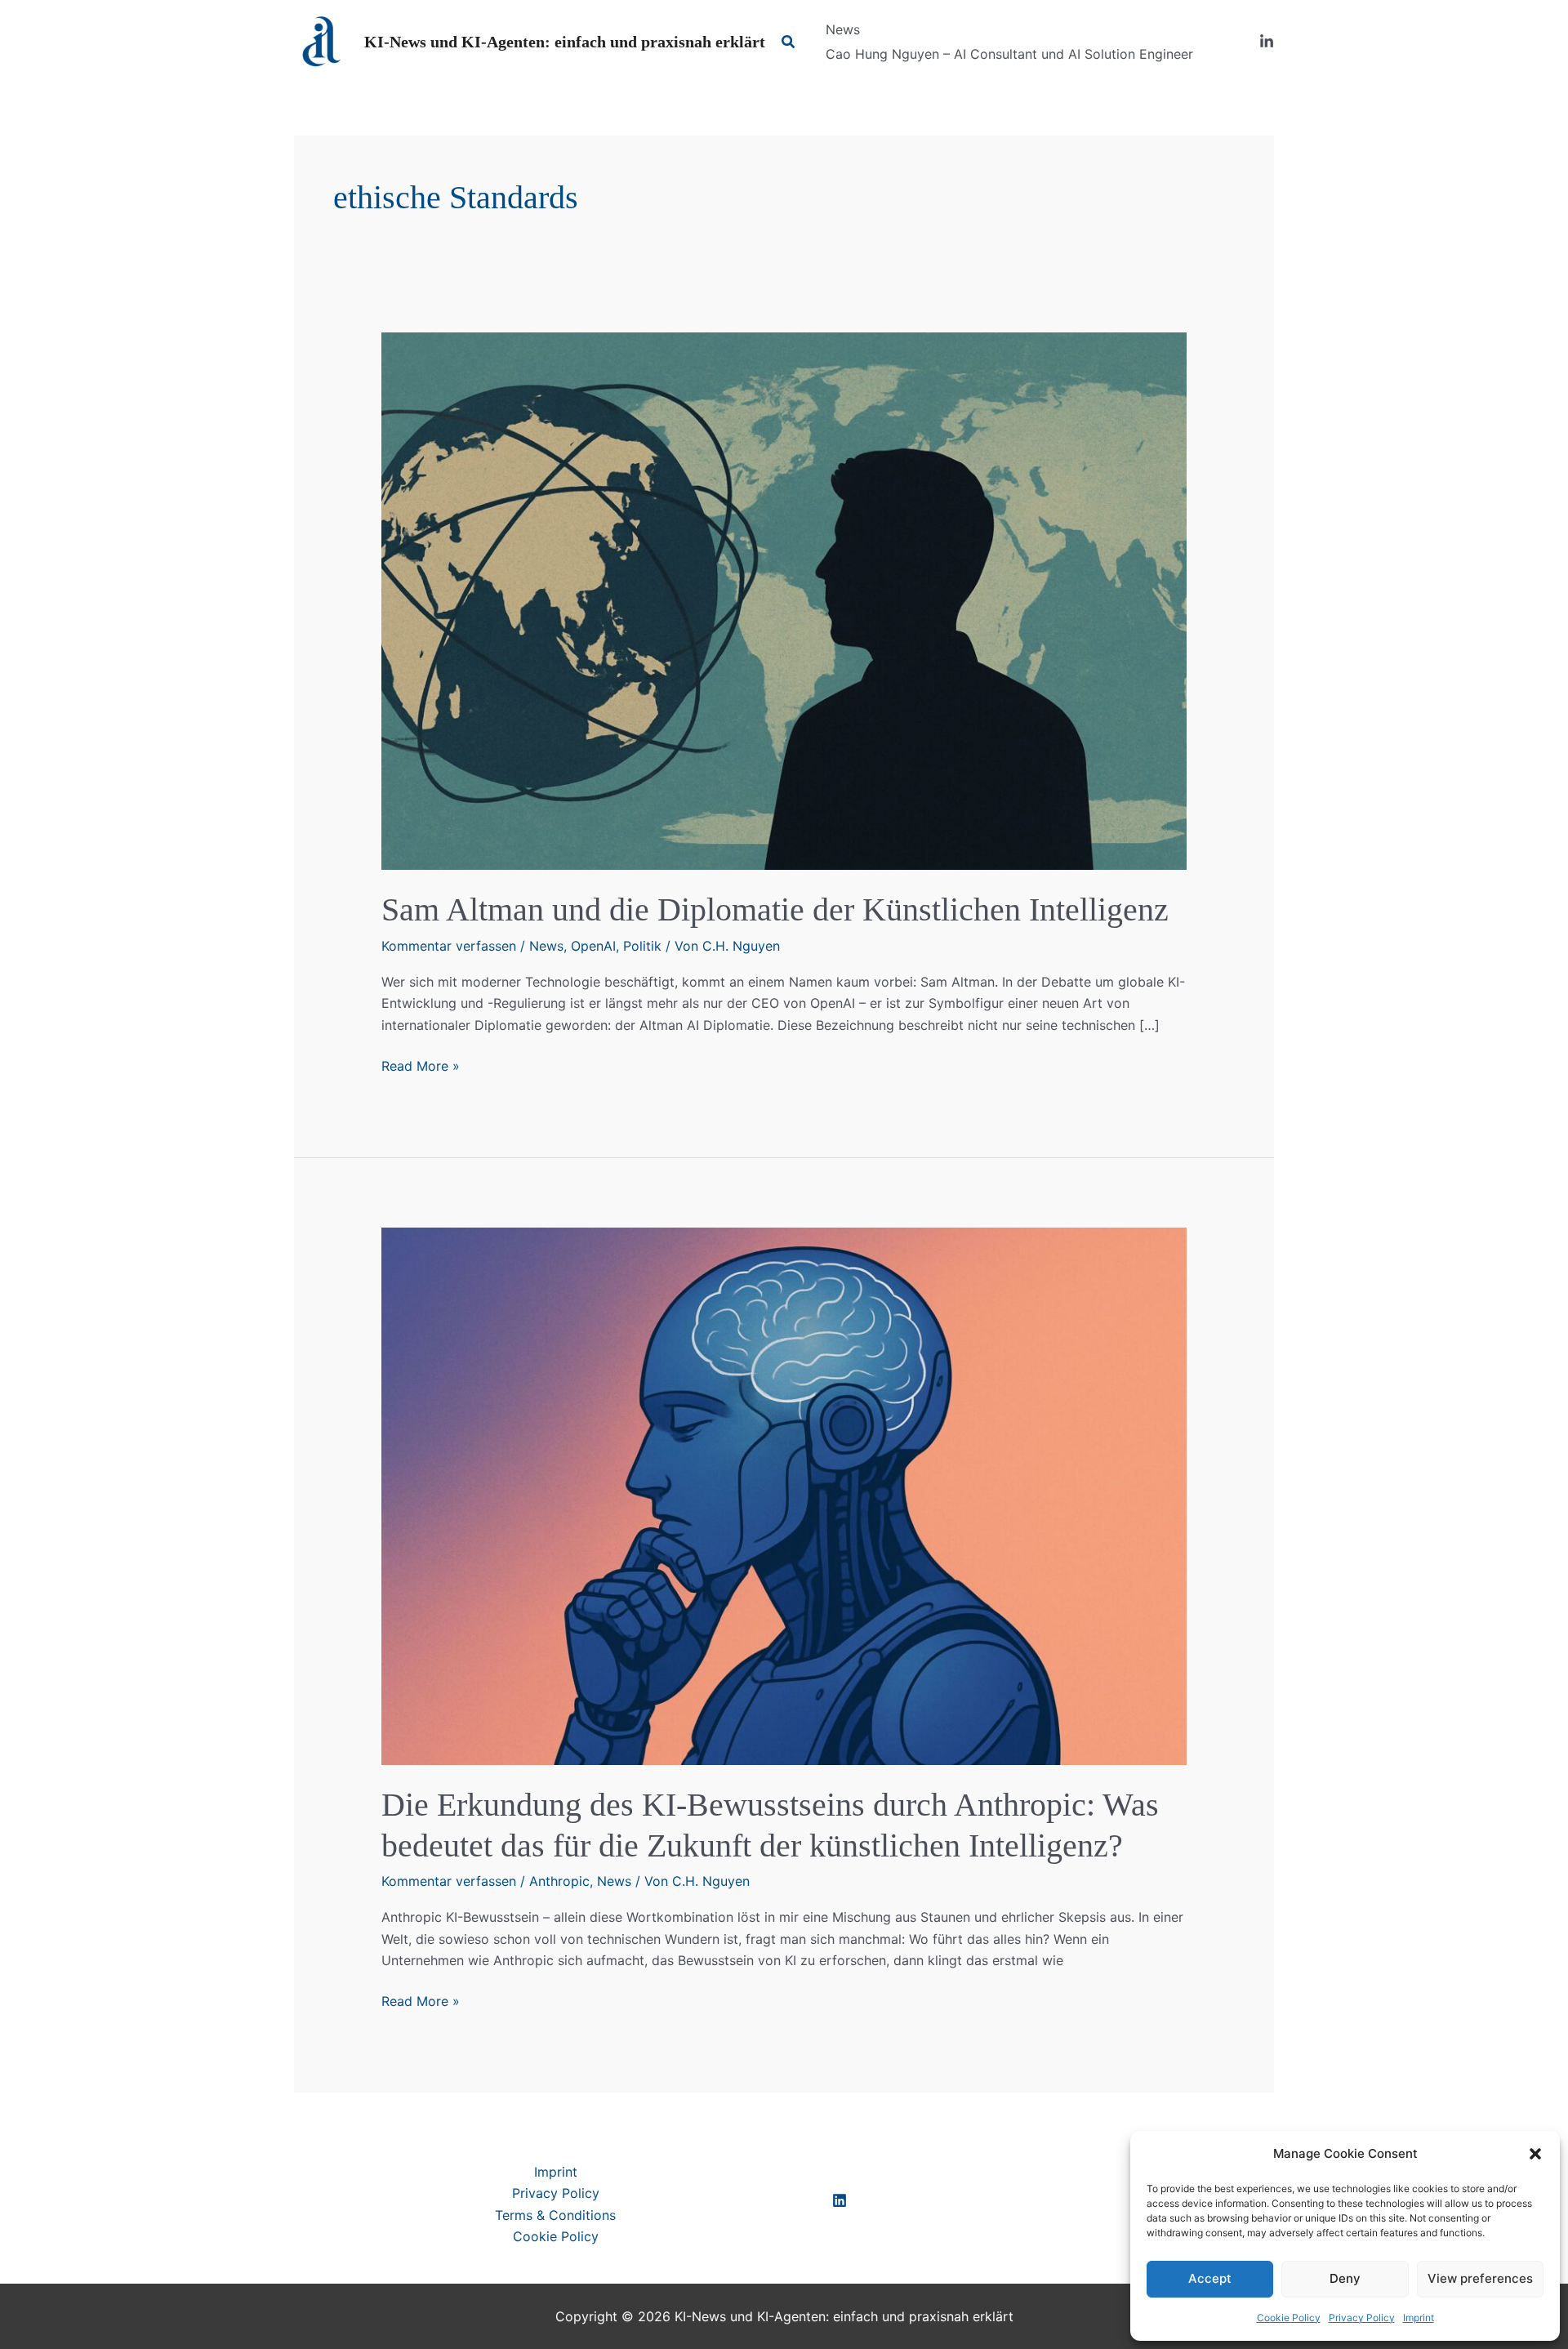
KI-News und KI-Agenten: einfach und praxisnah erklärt (565, 42)
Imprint (1419, 2318)
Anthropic (559, 1881)
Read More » (421, 1067)
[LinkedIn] (1267, 42)
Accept (1210, 2278)
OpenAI (593, 946)
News (546, 946)
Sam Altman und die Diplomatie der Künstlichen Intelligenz (775, 909)
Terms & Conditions (555, 2215)
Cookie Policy (1289, 2318)
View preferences (1480, 2278)
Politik (642, 946)
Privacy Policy (1362, 2318)
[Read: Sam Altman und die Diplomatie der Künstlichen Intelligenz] (784, 600)
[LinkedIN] (840, 2200)
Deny (1345, 2278)
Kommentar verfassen (449, 946)
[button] (1535, 2154)
